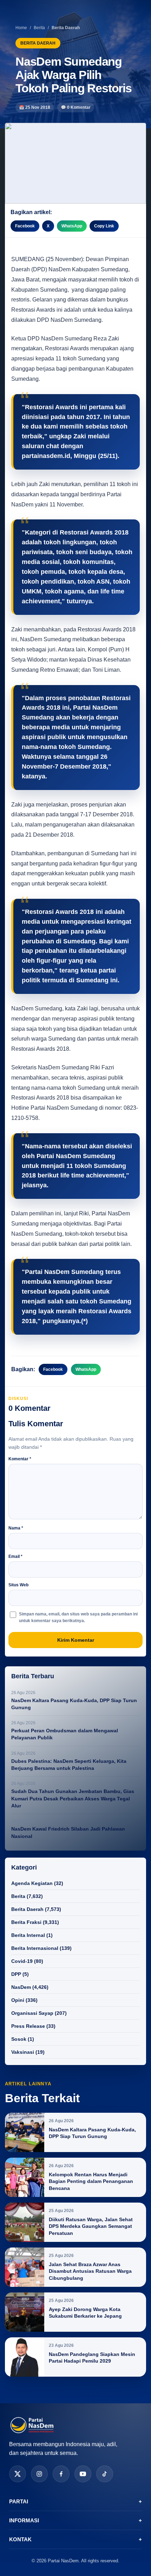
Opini (18, 2000)
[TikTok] (105, 2474)
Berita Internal (28, 1935)
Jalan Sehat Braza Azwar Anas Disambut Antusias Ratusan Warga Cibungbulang (90, 2271)
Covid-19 (22, 1961)
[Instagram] (39, 2474)
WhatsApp (72, 226)
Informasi (75, 2520)
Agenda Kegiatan (32, 1883)
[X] (18, 2474)
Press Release (28, 2026)
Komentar (20, 1459)
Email (15, 1556)
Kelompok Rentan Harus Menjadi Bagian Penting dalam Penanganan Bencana (91, 2181)
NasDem (21, 1987)
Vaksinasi (23, 2052)
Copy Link (104, 226)
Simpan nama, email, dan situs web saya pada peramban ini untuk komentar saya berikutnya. (78, 1617)
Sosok (19, 2039)
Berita (39, 28)
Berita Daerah (27, 1909)
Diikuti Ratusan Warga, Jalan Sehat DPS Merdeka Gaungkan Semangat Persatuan (91, 2226)
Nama (16, 1528)
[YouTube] (83, 2474)
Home (21, 28)
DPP (16, 1974)
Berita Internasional (35, 1948)
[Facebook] (61, 2474)
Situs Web (18, 1585)
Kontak (75, 2539)
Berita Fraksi (26, 1922)
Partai (75, 2501)
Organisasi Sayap (32, 2013)
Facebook (25, 226)
